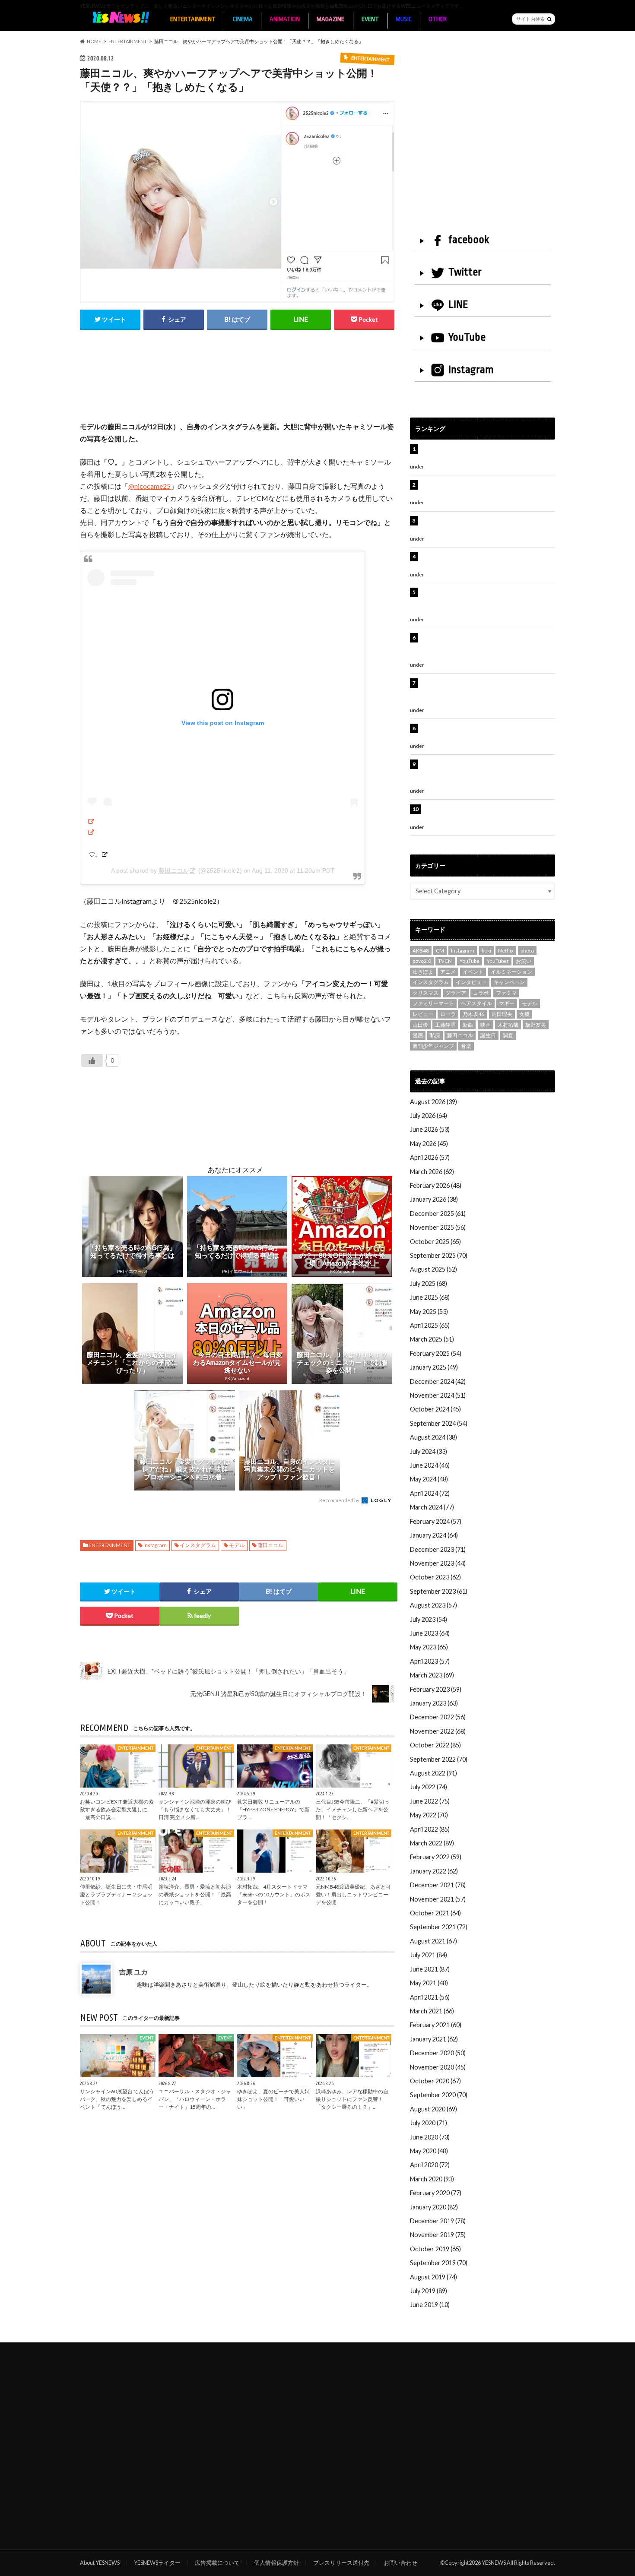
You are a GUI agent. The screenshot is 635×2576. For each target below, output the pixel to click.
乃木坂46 (473, 1014)
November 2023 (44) (438, 1563)
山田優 (420, 1025)
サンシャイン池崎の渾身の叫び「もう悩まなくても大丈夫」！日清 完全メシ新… (195, 1809)
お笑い (524, 961)
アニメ (448, 972)
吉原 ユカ (133, 1972)
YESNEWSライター (157, 2563)
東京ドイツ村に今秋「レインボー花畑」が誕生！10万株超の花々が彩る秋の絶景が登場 (483, 561)
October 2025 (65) (435, 1242)
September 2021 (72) (439, 1927)
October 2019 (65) (435, 2249)
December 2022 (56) (438, 1717)
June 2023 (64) (430, 1633)
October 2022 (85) (435, 1745)
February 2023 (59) (436, 1689)
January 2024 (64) (434, 1535)
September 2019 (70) (439, 2263)
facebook (469, 240)
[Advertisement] (237, 385)
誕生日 (488, 1035)
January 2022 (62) (434, 1871)
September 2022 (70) (439, 1759)
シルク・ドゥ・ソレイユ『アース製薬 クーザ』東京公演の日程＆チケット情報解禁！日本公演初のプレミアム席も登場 (487, 692)
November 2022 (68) (438, 1731)
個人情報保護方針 (276, 2563)
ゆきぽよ (423, 972)
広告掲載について (217, 2563)
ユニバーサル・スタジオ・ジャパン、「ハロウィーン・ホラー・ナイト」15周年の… (195, 2099)
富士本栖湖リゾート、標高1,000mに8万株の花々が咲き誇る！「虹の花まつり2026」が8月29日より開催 (489, 647)
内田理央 (502, 1014)
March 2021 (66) (432, 2011)
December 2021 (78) (438, 1885)
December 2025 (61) (438, 1214)
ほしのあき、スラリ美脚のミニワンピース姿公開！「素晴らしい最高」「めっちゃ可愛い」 (486, 814)
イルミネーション (511, 972)
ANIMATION (285, 19)
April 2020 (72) (430, 2165)
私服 (435, 1035)
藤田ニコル (174, 870)
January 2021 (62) (434, 2039)
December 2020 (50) (438, 2053)
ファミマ (506, 993)
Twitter (465, 272)
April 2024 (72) (430, 1493)
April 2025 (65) (430, 1325)
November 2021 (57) (438, 1899)
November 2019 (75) (438, 2235)
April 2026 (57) (430, 1157)
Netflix (506, 951)
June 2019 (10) (430, 2305)
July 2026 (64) (429, 1116)
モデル (237, 1545)
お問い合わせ (400, 2563)
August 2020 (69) (433, 2109)
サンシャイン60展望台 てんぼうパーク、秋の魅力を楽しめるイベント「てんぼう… (117, 2099)
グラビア (456, 993)
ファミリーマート (433, 1003)
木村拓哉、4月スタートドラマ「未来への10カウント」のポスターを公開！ (274, 1894)
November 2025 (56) (438, 1227)
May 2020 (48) (429, 2151)
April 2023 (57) (430, 1661)
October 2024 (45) (435, 1409)
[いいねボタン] (92, 1060)
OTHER (438, 19)
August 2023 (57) (433, 1605)
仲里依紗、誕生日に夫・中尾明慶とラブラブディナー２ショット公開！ (116, 1894)
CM (440, 951)
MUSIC (404, 19)
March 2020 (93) (432, 2179)
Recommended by (340, 1500)
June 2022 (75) (430, 1801)
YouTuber (498, 961)
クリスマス (425, 993)
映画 (486, 1025)
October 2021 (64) (435, 1913)
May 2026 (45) (429, 1144)
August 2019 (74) (433, 2277)
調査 (508, 1035)
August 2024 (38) (433, 1437)
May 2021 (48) (429, 1983)
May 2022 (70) (429, 1815)
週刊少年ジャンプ (433, 1046)
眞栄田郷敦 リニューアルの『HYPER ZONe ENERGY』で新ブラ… (273, 1809)
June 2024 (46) (430, 1465)
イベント (473, 972)
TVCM (445, 961)
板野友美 (536, 1025)
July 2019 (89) (429, 2291)
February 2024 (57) (436, 1521)
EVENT (370, 19)
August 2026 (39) (433, 1102)
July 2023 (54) (429, 1619)
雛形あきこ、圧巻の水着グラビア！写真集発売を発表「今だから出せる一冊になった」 (486, 489)
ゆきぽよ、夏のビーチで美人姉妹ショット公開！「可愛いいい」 (273, 2099)
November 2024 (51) (438, 1395)
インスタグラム (198, 1545)
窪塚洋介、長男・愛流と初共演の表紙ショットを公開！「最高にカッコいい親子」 (195, 1894)
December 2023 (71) (438, 1549)
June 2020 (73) (430, 2137)
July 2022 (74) (429, 1787)
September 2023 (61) (439, 1591)
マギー (507, 1003)
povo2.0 (422, 961)
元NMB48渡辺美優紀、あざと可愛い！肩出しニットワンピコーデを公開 (353, 1894)
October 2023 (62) (435, 1577)
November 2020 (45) (438, 2067)
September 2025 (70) (439, 1255)
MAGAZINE (330, 19)
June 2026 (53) (430, 1129)
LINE (458, 304)
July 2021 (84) (429, 1955)
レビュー (423, 1014)
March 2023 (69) (432, 1675)
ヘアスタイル (476, 1003)
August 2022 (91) (433, 1773)
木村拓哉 (508, 1025)
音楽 (466, 1046)
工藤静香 (445, 1025)
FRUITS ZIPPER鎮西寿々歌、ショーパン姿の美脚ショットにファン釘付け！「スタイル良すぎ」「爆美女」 (488, 601)
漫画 (418, 1035)
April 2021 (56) (430, 1997)
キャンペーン (509, 982)
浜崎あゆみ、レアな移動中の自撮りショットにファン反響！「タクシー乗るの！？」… (352, 2099)
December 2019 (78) (438, 2221)
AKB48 (421, 951)
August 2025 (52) (433, 1269)
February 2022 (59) (436, 1857)
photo (527, 951)
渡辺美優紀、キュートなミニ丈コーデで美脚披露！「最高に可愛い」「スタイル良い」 (486, 733)
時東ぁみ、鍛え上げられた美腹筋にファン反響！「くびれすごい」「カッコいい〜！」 (483, 525)
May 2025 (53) (429, 1312)
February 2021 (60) (436, 2025)
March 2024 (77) (432, 1507)
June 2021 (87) (430, 1969)
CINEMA (243, 19)
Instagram (155, 1545)
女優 (524, 1014)
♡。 (95, 854)
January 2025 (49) (434, 1367)
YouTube (467, 337)
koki (486, 951)
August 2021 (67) (433, 1941)
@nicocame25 (149, 486)
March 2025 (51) (432, 1339)
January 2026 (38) (434, 1199)
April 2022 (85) (430, 1829)
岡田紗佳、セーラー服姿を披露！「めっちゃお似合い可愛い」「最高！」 (486, 454)
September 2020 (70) (439, 2095)
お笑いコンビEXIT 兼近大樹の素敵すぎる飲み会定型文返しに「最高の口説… (117, 1809)
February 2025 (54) (436, 1353)
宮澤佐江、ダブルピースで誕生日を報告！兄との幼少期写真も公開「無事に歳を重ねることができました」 (486, 773)
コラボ (481, 993)
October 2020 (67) (435, 2081)
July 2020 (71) (429, 2123)
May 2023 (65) (429, 1647)
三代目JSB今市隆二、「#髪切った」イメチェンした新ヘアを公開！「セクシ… (352, 1809)
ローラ (448, 1014)
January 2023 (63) (434, 1703)
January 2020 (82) (434, 2207)
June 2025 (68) (430, 1297)
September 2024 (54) (439, 1423)
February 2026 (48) (436, 1185)
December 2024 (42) (438, 1381)
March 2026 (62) (432, 1172)
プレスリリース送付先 (341, 2563)
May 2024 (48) (429, 1479)
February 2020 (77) (436, 2193)
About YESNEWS (100, 2563)
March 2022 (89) (432, 1843)
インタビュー (471, 982)
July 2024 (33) (429, 1451)
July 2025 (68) (429, 1283)
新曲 (468, 1025)
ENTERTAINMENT (193, 19)
